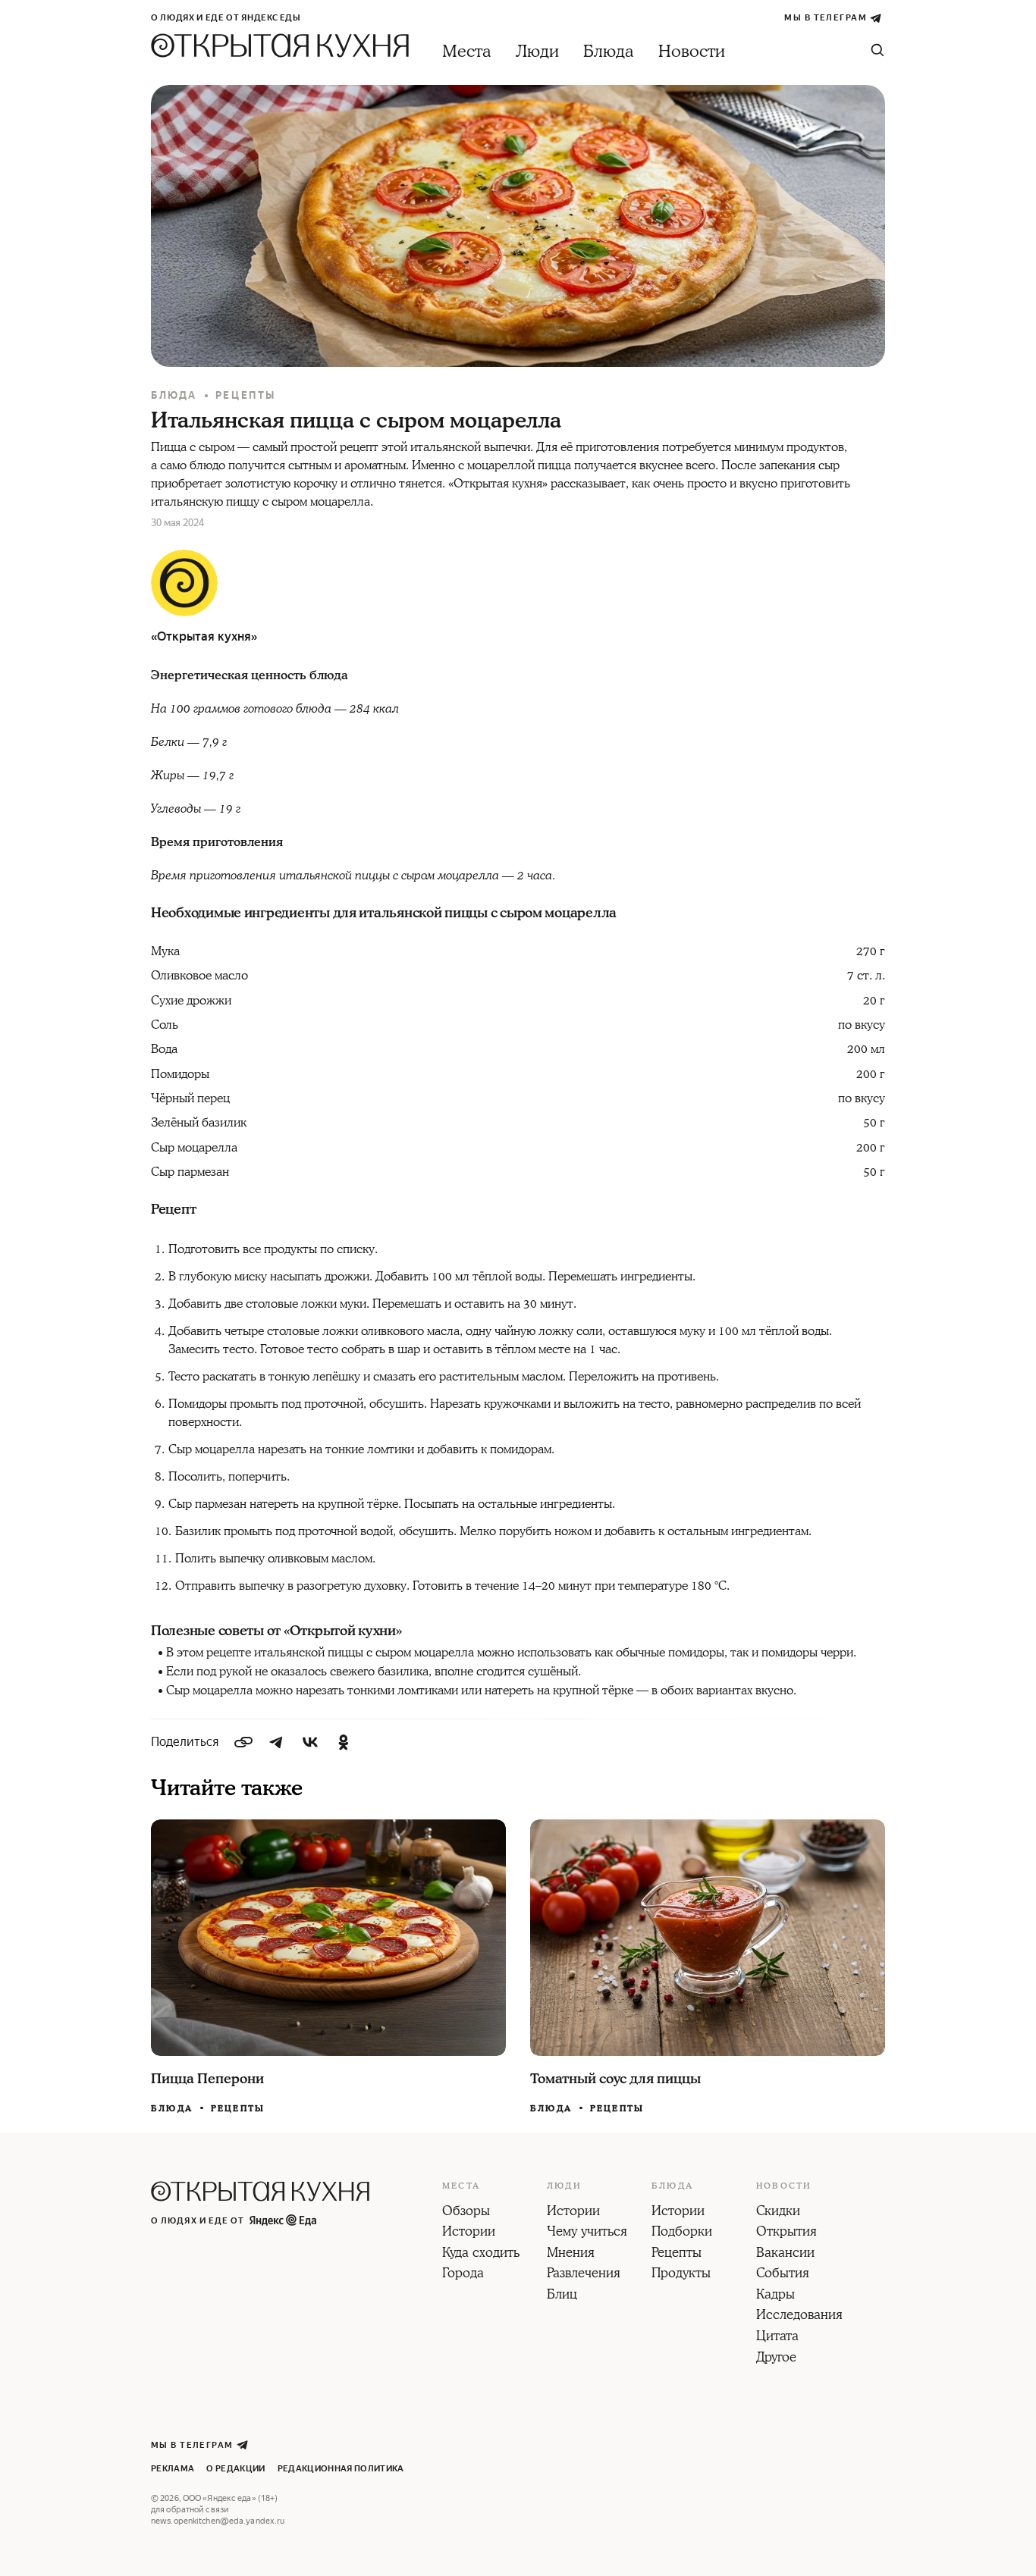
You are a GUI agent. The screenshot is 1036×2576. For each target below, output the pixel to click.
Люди (537, 52)
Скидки (778, 2212)
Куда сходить (481, 2254)
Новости (692, 52)
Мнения (571, 2254)
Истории (469, 2233)
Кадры (775, 2296)
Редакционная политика (341, 2469)
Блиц (562, 2296)
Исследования (799, 2316)
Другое (776, 2358)
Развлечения (584, 2274)
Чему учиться (587, 2233)
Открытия (786, 2233)
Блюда (609, 52)
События (783, 2274)
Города (463, 2274)
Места (467, 52)
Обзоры (466, 2212)
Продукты (681, 2274)
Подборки (682, 2233)
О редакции (235, 2469)
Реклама (173, 2469)
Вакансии (785, 2254)
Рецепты (246, 395)
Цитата (777, 2337)
